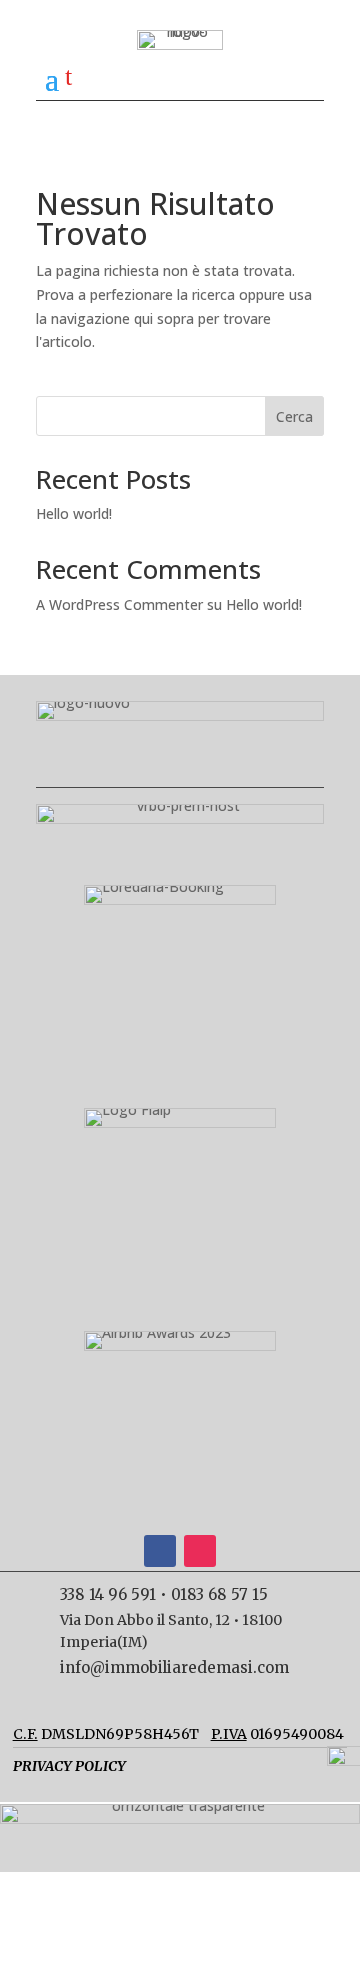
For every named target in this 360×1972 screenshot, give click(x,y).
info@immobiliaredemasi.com (174, 1667)
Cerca (294, 416)
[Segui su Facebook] (160, 1551)
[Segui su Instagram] (200, 1551)
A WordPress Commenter (119, 604)
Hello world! (74, 513)
